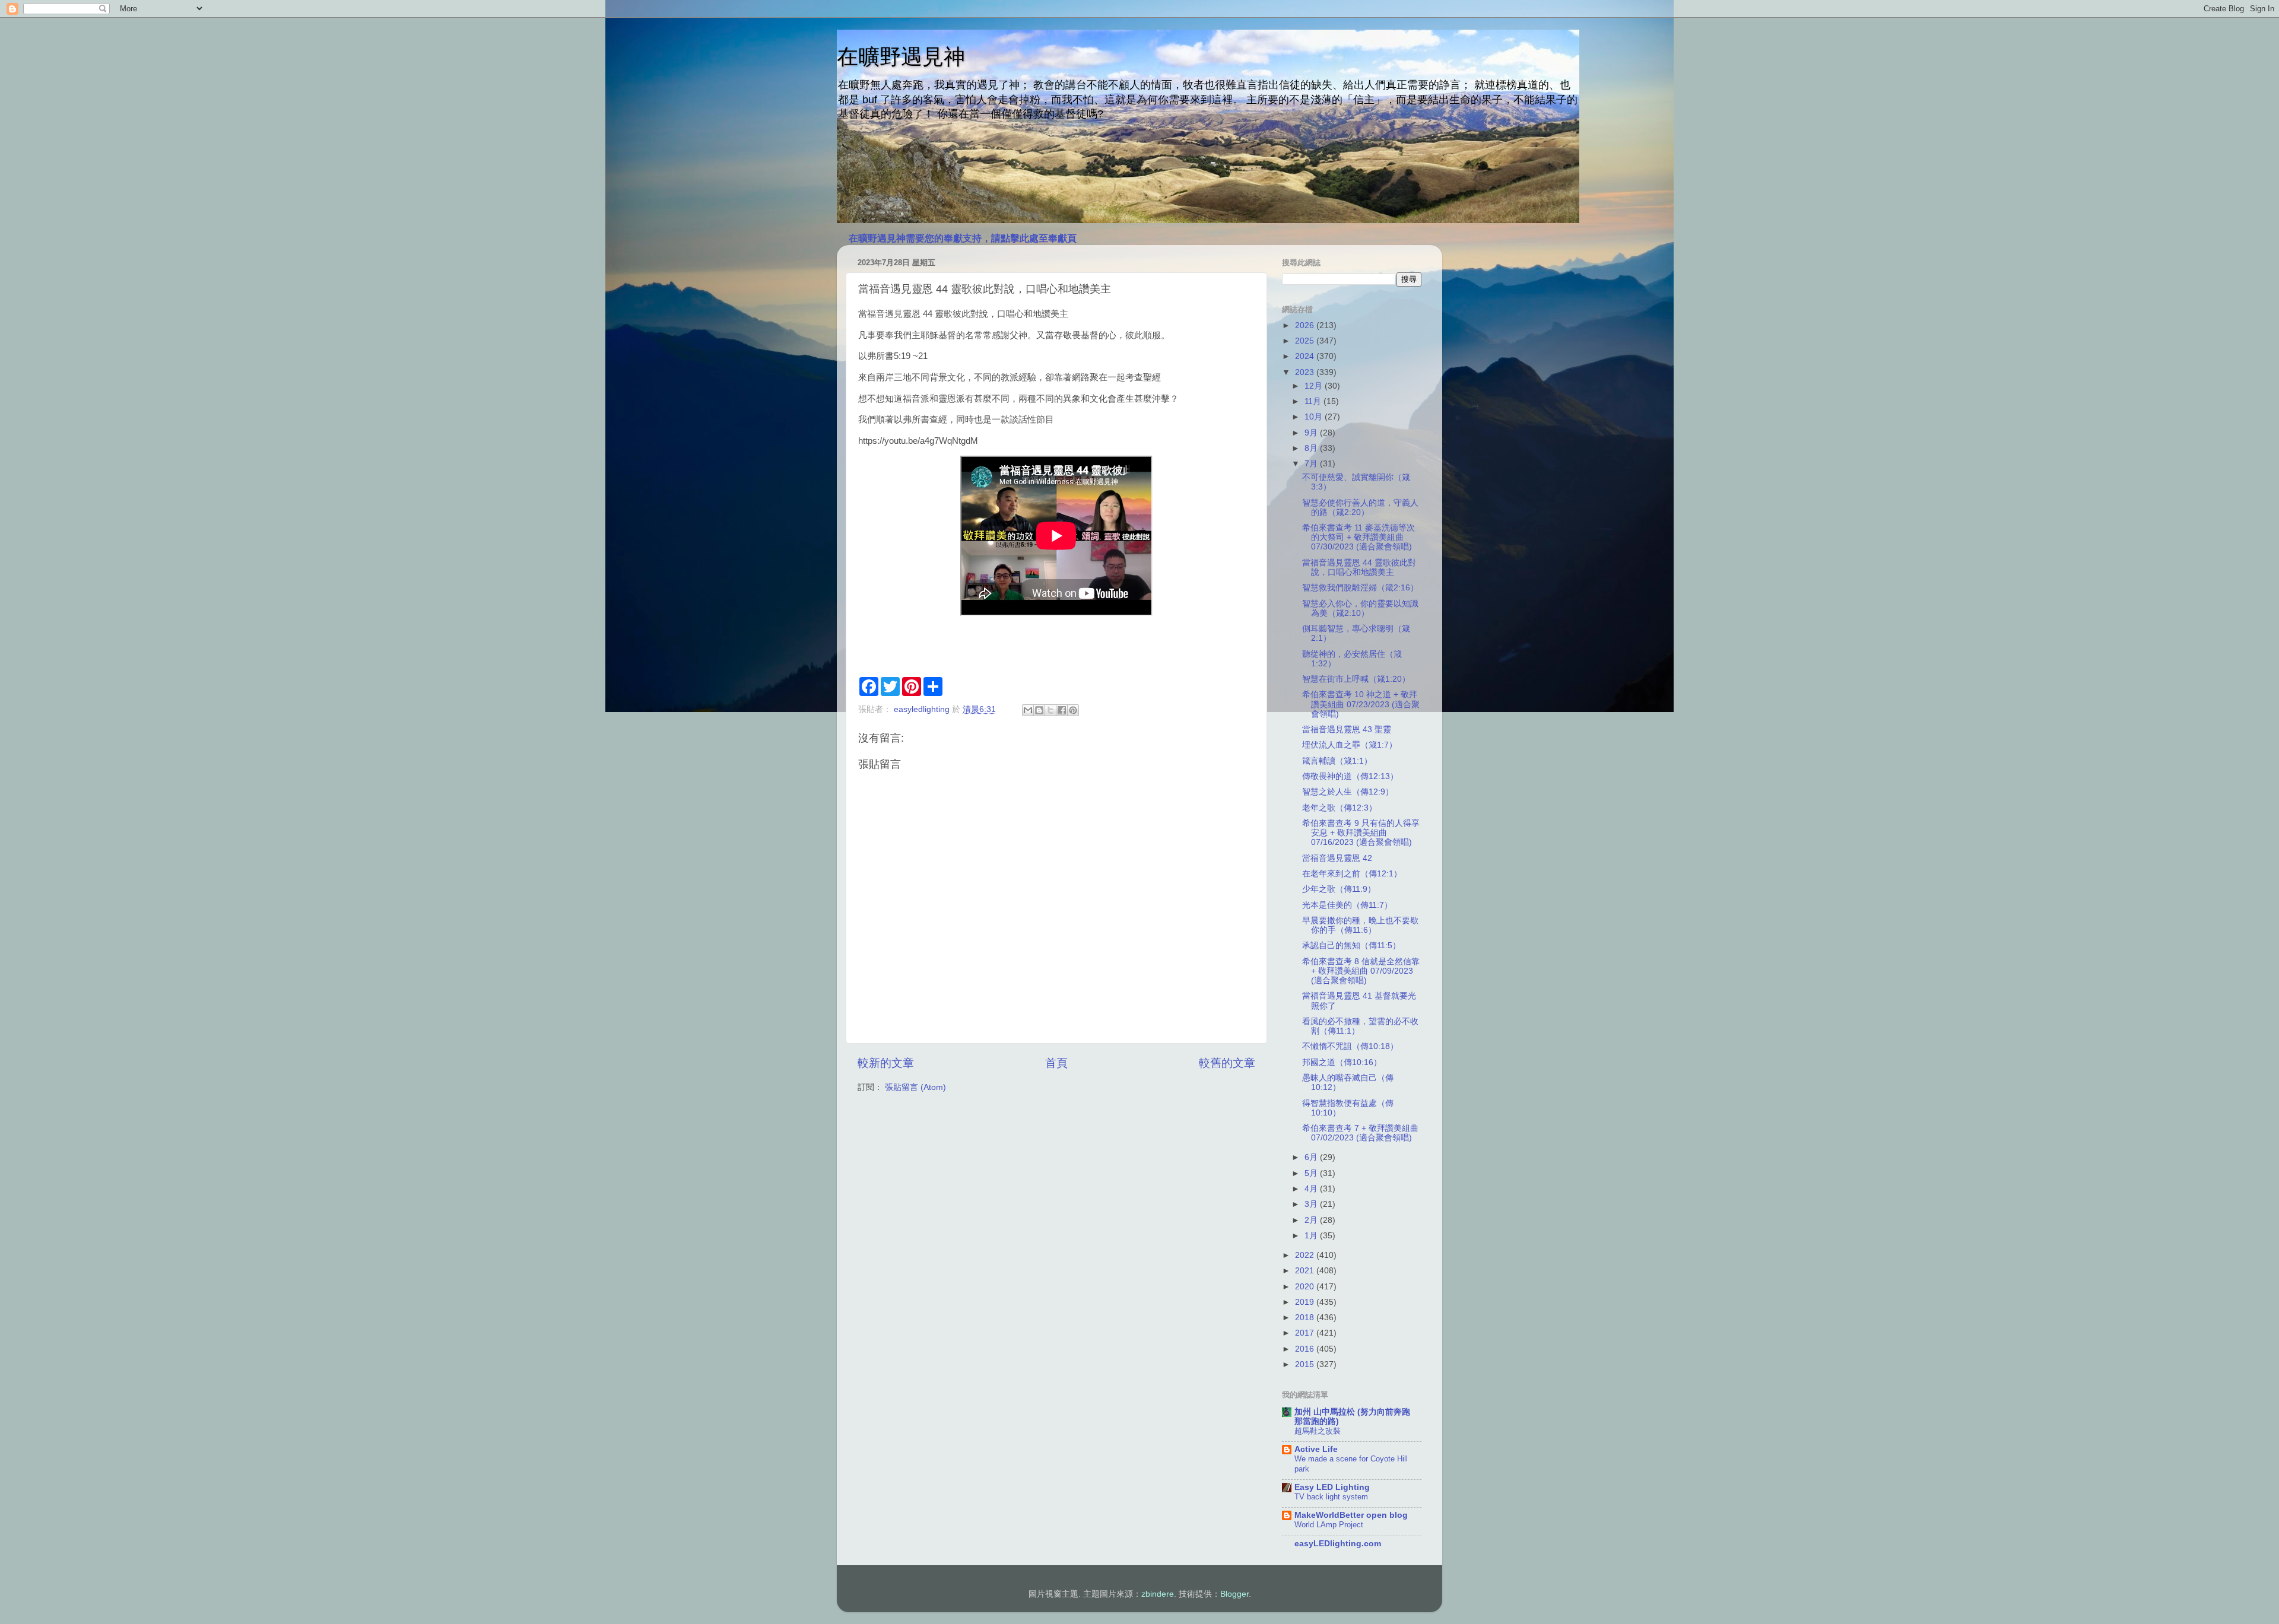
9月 (1312, 433)
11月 (1314, 401)
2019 (1306, 1302)
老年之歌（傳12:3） (1340, 808)
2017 (1306, 1333)
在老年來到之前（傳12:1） (1352, 874)
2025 (1306, 341)
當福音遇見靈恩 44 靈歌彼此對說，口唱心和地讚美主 (1359, 568)
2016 (1306, 1349)
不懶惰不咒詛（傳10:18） (1350, 1046)
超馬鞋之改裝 (1318, 1431)
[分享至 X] (1050, 710)
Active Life (1316, 1449)
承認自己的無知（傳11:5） (1351, 946)
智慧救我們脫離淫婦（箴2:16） (1360, 588)
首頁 (1056, 1063)
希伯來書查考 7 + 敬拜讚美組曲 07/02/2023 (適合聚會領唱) (1360, 1133)
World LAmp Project (1329, 1525)
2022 (1306, 1255)
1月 (1312, 1236)
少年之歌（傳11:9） (1339, 889)
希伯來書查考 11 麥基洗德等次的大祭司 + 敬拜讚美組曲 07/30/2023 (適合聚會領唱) (1358, 537)
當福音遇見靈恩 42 (1337, 858)
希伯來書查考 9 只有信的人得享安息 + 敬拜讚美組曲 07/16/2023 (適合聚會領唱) (1361, 833)
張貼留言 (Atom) (915, 1087)
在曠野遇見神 (901, 57)
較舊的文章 (1227, 1063)
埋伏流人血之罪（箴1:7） (1350, 745)
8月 (1312, 448)
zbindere (1158, 1594)
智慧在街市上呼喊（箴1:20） (1356, 679)
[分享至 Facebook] (1062, 710)
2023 (1306, 372)
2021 (1306, 1271)
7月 (1312, 464)
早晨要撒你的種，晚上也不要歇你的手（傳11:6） (1360, 925)
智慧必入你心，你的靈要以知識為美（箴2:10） (1360, 608)
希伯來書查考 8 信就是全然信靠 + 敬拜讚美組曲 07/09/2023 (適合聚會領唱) (1361, 971)
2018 (1306, 1318)
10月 (1315, 417)
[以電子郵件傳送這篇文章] (1028, 710)
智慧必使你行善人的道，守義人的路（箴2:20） (1360, 508)
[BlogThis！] (1039, 710)
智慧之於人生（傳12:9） (1348, 792)
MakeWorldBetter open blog (1351, 1515)
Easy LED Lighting (1332, 1487)
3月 (1312, 1204)
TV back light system (1331, 1497)
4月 (1312, 1189)
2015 (1306, 1364)
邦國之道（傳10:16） (1342, 1062)
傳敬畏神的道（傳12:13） (1350, 776)
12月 (1315, 386)
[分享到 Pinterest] (1073, 710)
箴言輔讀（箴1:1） (1337, 761)
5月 (1312, 1173)
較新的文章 (886, 1063)
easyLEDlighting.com (1338, 1544)
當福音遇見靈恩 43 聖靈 (1347, 730)
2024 (1306, 356)
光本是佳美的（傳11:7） (1347, 905)
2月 (1312, 1220)
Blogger (1234, 1594)
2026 (1306, 325)
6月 (1312, 1157)
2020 (1306, 1287)
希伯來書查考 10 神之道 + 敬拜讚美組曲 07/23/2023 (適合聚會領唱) (1361, 704)
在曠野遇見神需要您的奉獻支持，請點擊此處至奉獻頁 (963, 238)
